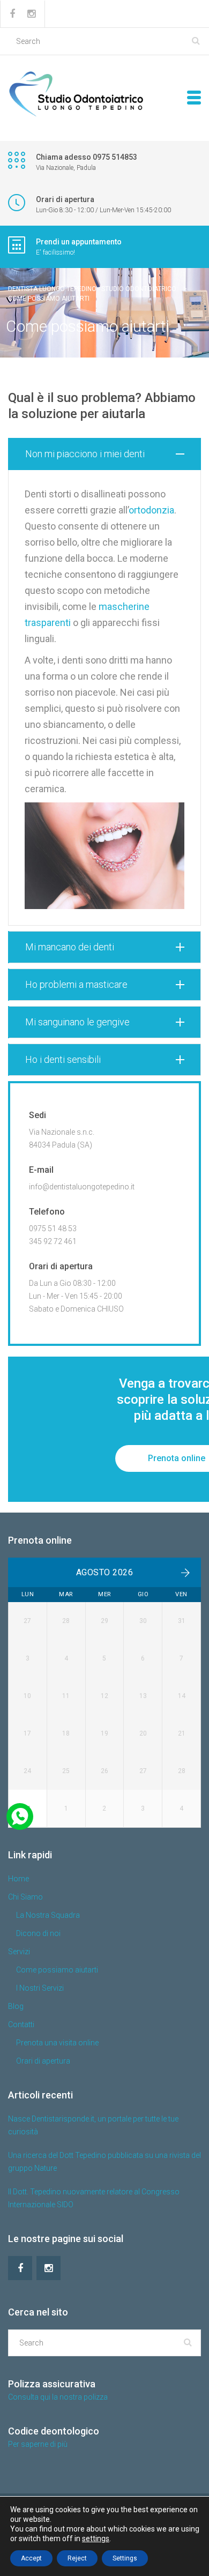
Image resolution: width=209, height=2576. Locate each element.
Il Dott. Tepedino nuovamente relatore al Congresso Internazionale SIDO (94, 2198)
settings (96, 2538)
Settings (125, 2558)
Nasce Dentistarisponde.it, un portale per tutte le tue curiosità (93, 2125)
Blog (16, 2006)
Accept (31, 2558)
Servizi (19, 1952)
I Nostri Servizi (40, 1988)
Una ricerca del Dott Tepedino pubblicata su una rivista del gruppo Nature (104, 2162)
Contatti (21, 2024)
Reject (77, 2558)
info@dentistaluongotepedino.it (82, 1187)
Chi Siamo (25, 1897)
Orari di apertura (43, 2061)
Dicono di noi (38, 1933)
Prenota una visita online (57, 2043)
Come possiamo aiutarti (57, 1970)
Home (18, 1879)
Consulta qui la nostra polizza (58, 2397)
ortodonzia (151, 510)
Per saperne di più (38, 2444)
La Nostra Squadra (48, 1915)
